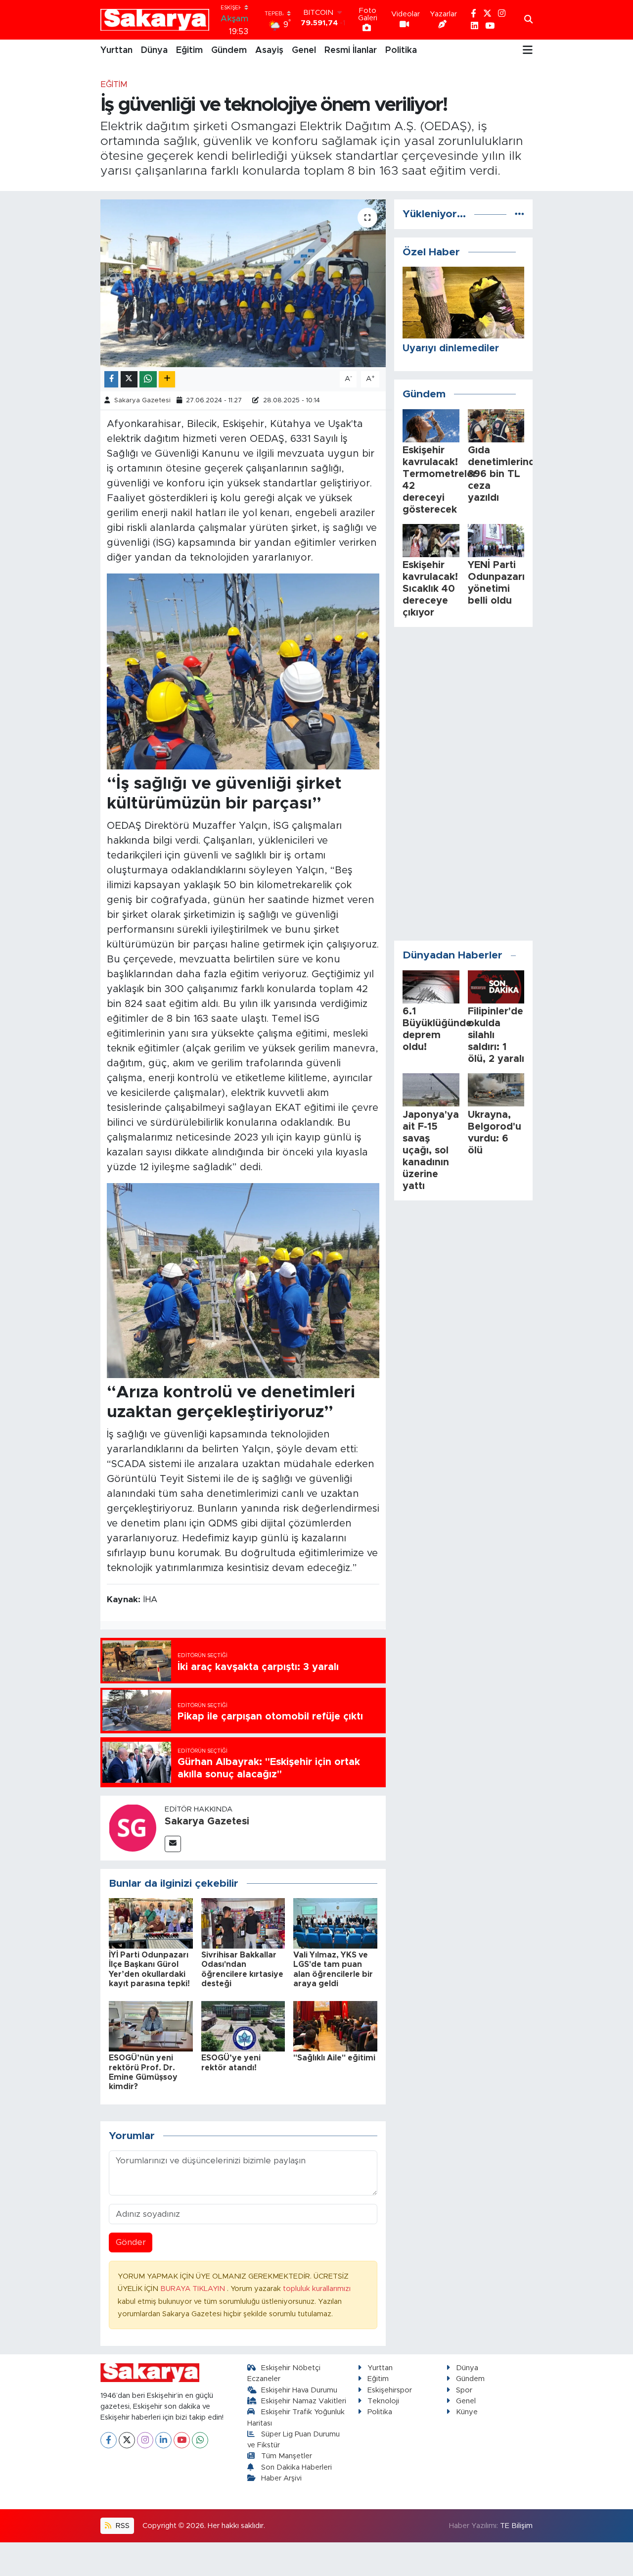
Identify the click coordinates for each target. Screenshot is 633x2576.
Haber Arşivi (281, 2478)
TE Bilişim (516, 2526)
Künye (467, 2412)
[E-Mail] (173, 1844)
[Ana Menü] (528, 50)
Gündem (229, 50)
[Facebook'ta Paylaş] (111, 379)
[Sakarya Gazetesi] (133, 1828)
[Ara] (528, 20)
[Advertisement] (463, 784)
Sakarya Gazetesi (142, 401)
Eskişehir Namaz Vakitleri (304, 2401)
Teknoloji (383, 2401)
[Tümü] (520, 214)
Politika (401, 50)
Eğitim (189, 50)
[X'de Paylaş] (129, 379)
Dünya (154, 50)
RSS (122, 2526)
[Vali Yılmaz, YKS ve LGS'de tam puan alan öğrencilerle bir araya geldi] (335, 1923)
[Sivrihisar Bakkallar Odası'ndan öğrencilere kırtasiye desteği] (243, 1923)
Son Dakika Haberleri (296, 2467)
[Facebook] (109, 2440)
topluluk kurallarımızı (317, 2289)
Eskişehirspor (390, 2390)
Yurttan (116, 50)
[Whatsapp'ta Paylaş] (148, 379)
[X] (127, 2440)
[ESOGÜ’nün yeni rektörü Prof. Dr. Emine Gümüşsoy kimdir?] (151, 2026)
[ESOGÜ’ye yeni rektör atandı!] (243, 2026)
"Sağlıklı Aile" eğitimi (334, 2058)
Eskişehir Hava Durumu (299, 2390)
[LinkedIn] (163, 2440)
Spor (464, 2390)
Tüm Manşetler (287, 2456)
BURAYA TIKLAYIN (194, 2289)
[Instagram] (145, 2440)
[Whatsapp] (200, 2440)
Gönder (131, 2242)
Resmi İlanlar (351, 50)
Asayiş (269, 50)
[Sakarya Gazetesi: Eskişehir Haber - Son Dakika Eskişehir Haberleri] (155, 20)
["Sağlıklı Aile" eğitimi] (335, 2026)
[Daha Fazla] (167, 379)
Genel (304, 50)
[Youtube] (182, 2440)
